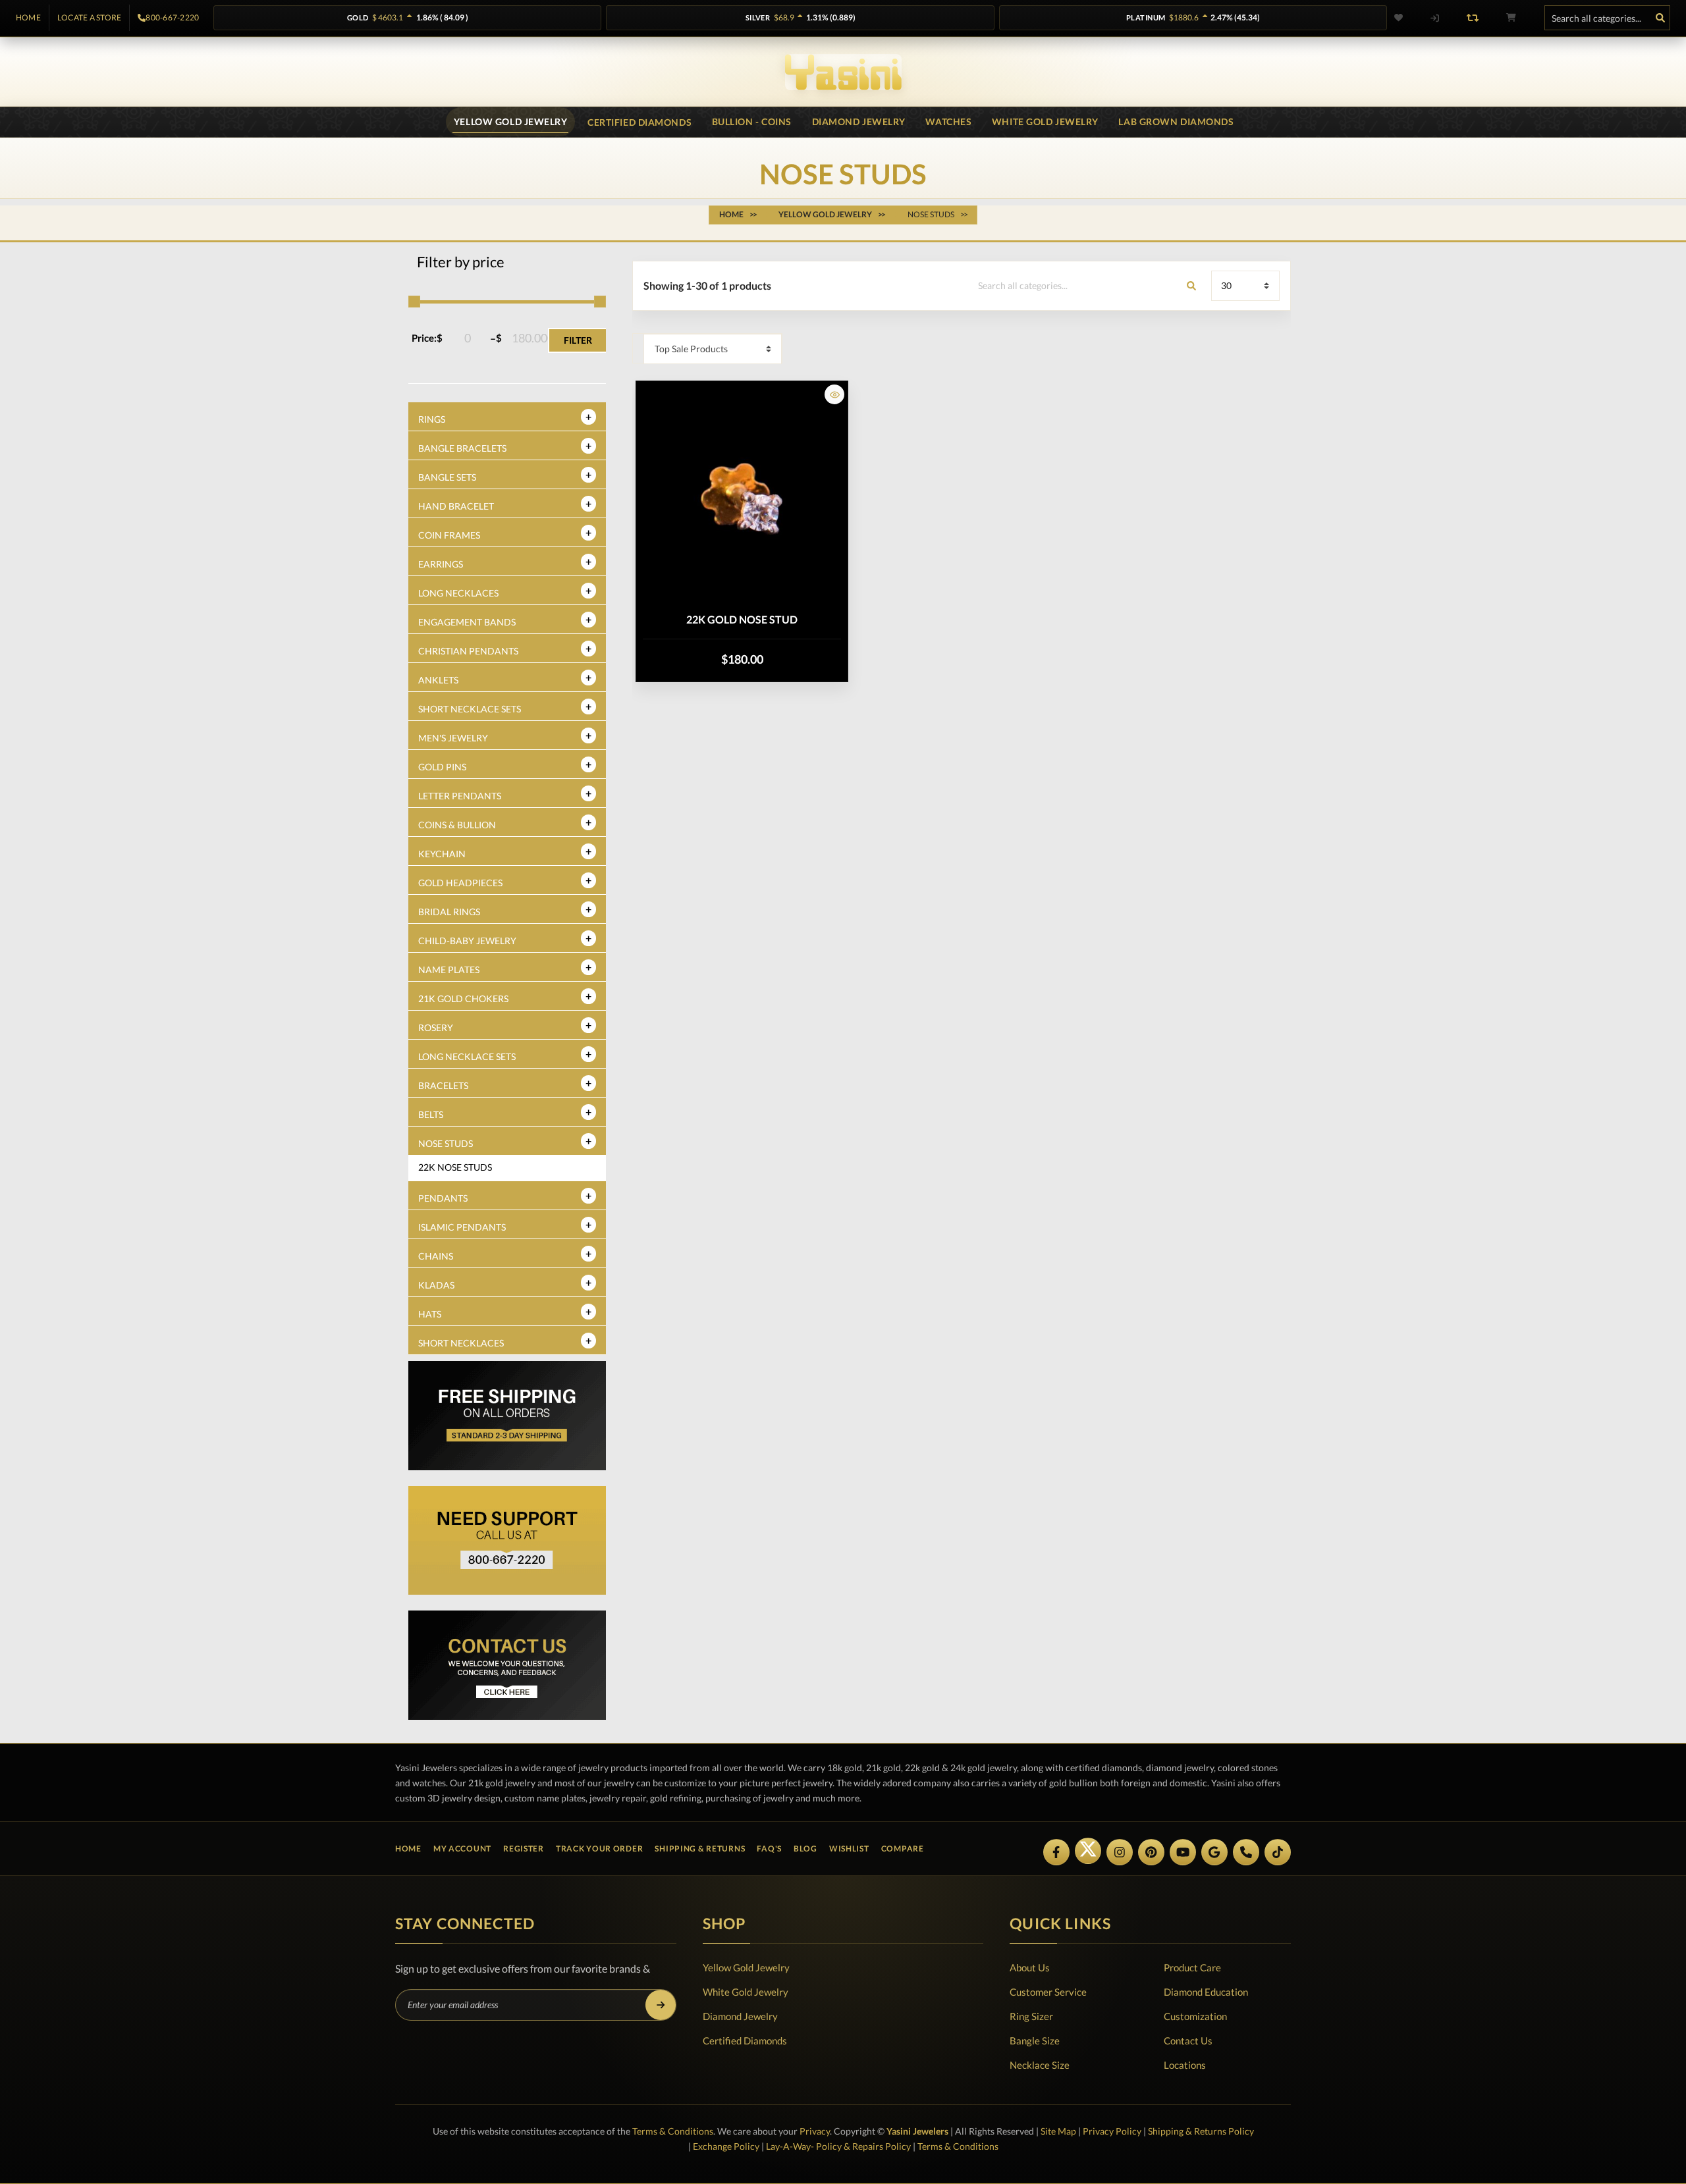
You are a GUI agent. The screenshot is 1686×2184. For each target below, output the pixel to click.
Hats (430, 1314)
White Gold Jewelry (746, 1992)
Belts (431, 1114)
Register (524, 1849)
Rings (432, 419)
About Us (1030, 1967)
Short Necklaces (461, 1343)
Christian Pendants (468, 651)
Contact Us (1188, 2040)
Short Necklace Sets (470, 709)
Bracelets (443, 1085)
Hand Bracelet (456, 506)
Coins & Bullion (457, 825)
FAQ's (769, 1849)
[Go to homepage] (843, 72)
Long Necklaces (458, 593)
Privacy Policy (1112, 2131)
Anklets (438, 680)
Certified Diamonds (745, 2040)
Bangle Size (1035, 2040)
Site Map (1058, 2131)
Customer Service (1048, 1992)
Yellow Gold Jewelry (746, 1967)
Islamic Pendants (462, 1227)
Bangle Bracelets (462, 448)
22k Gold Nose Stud (742, 619)
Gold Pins (442, 767)
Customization (1195, 2016)
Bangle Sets (447, 477)
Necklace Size (1040, 2065)
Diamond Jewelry (740, 2016)
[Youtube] (1183, 1852)
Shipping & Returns (700, 1849)
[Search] (1660, 18)
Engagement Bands (467, 622)
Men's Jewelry (453, 738)
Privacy (815, 2131)
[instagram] (1120, 1852)
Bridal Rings (449, 912)
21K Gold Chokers (463, 999)
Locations (1185, 2065)
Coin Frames (449, 535)
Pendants (443, 1198)
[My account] (1434, 18)
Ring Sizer (1031, 2016)
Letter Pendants (460, 796)
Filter (578, 340)
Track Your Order (600, 1849)
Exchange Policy (726, 2146)
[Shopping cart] (1511, 18)
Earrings (441, 564)
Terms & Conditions (673, 2131)
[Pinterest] (1151, 1852)
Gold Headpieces (460, 883)
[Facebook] (1056, 1852)
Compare (903, 1849)
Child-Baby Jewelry (467, 941)
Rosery (436, 1027)
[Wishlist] (1407, 18)
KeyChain (442, 854)
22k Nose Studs (455, 1167)
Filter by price (461, 262)
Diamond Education (1206, 1992)
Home (28, 18)
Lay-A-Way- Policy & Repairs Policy (838, 2146)
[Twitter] (1088, 1851)
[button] (834, 394)
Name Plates (449, 970)
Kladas (436, 1285)
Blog (805, 1849)
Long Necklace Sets (467, 1056)
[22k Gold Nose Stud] (742, 498)
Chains (436, 1256)
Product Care (1192, 1967)
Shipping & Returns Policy (1201, 2131)
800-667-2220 (172, 18)
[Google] (1214, 1852)
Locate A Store (89, 18)
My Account (462, 1849)
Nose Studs (446, 1143)
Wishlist (849, 1849)
